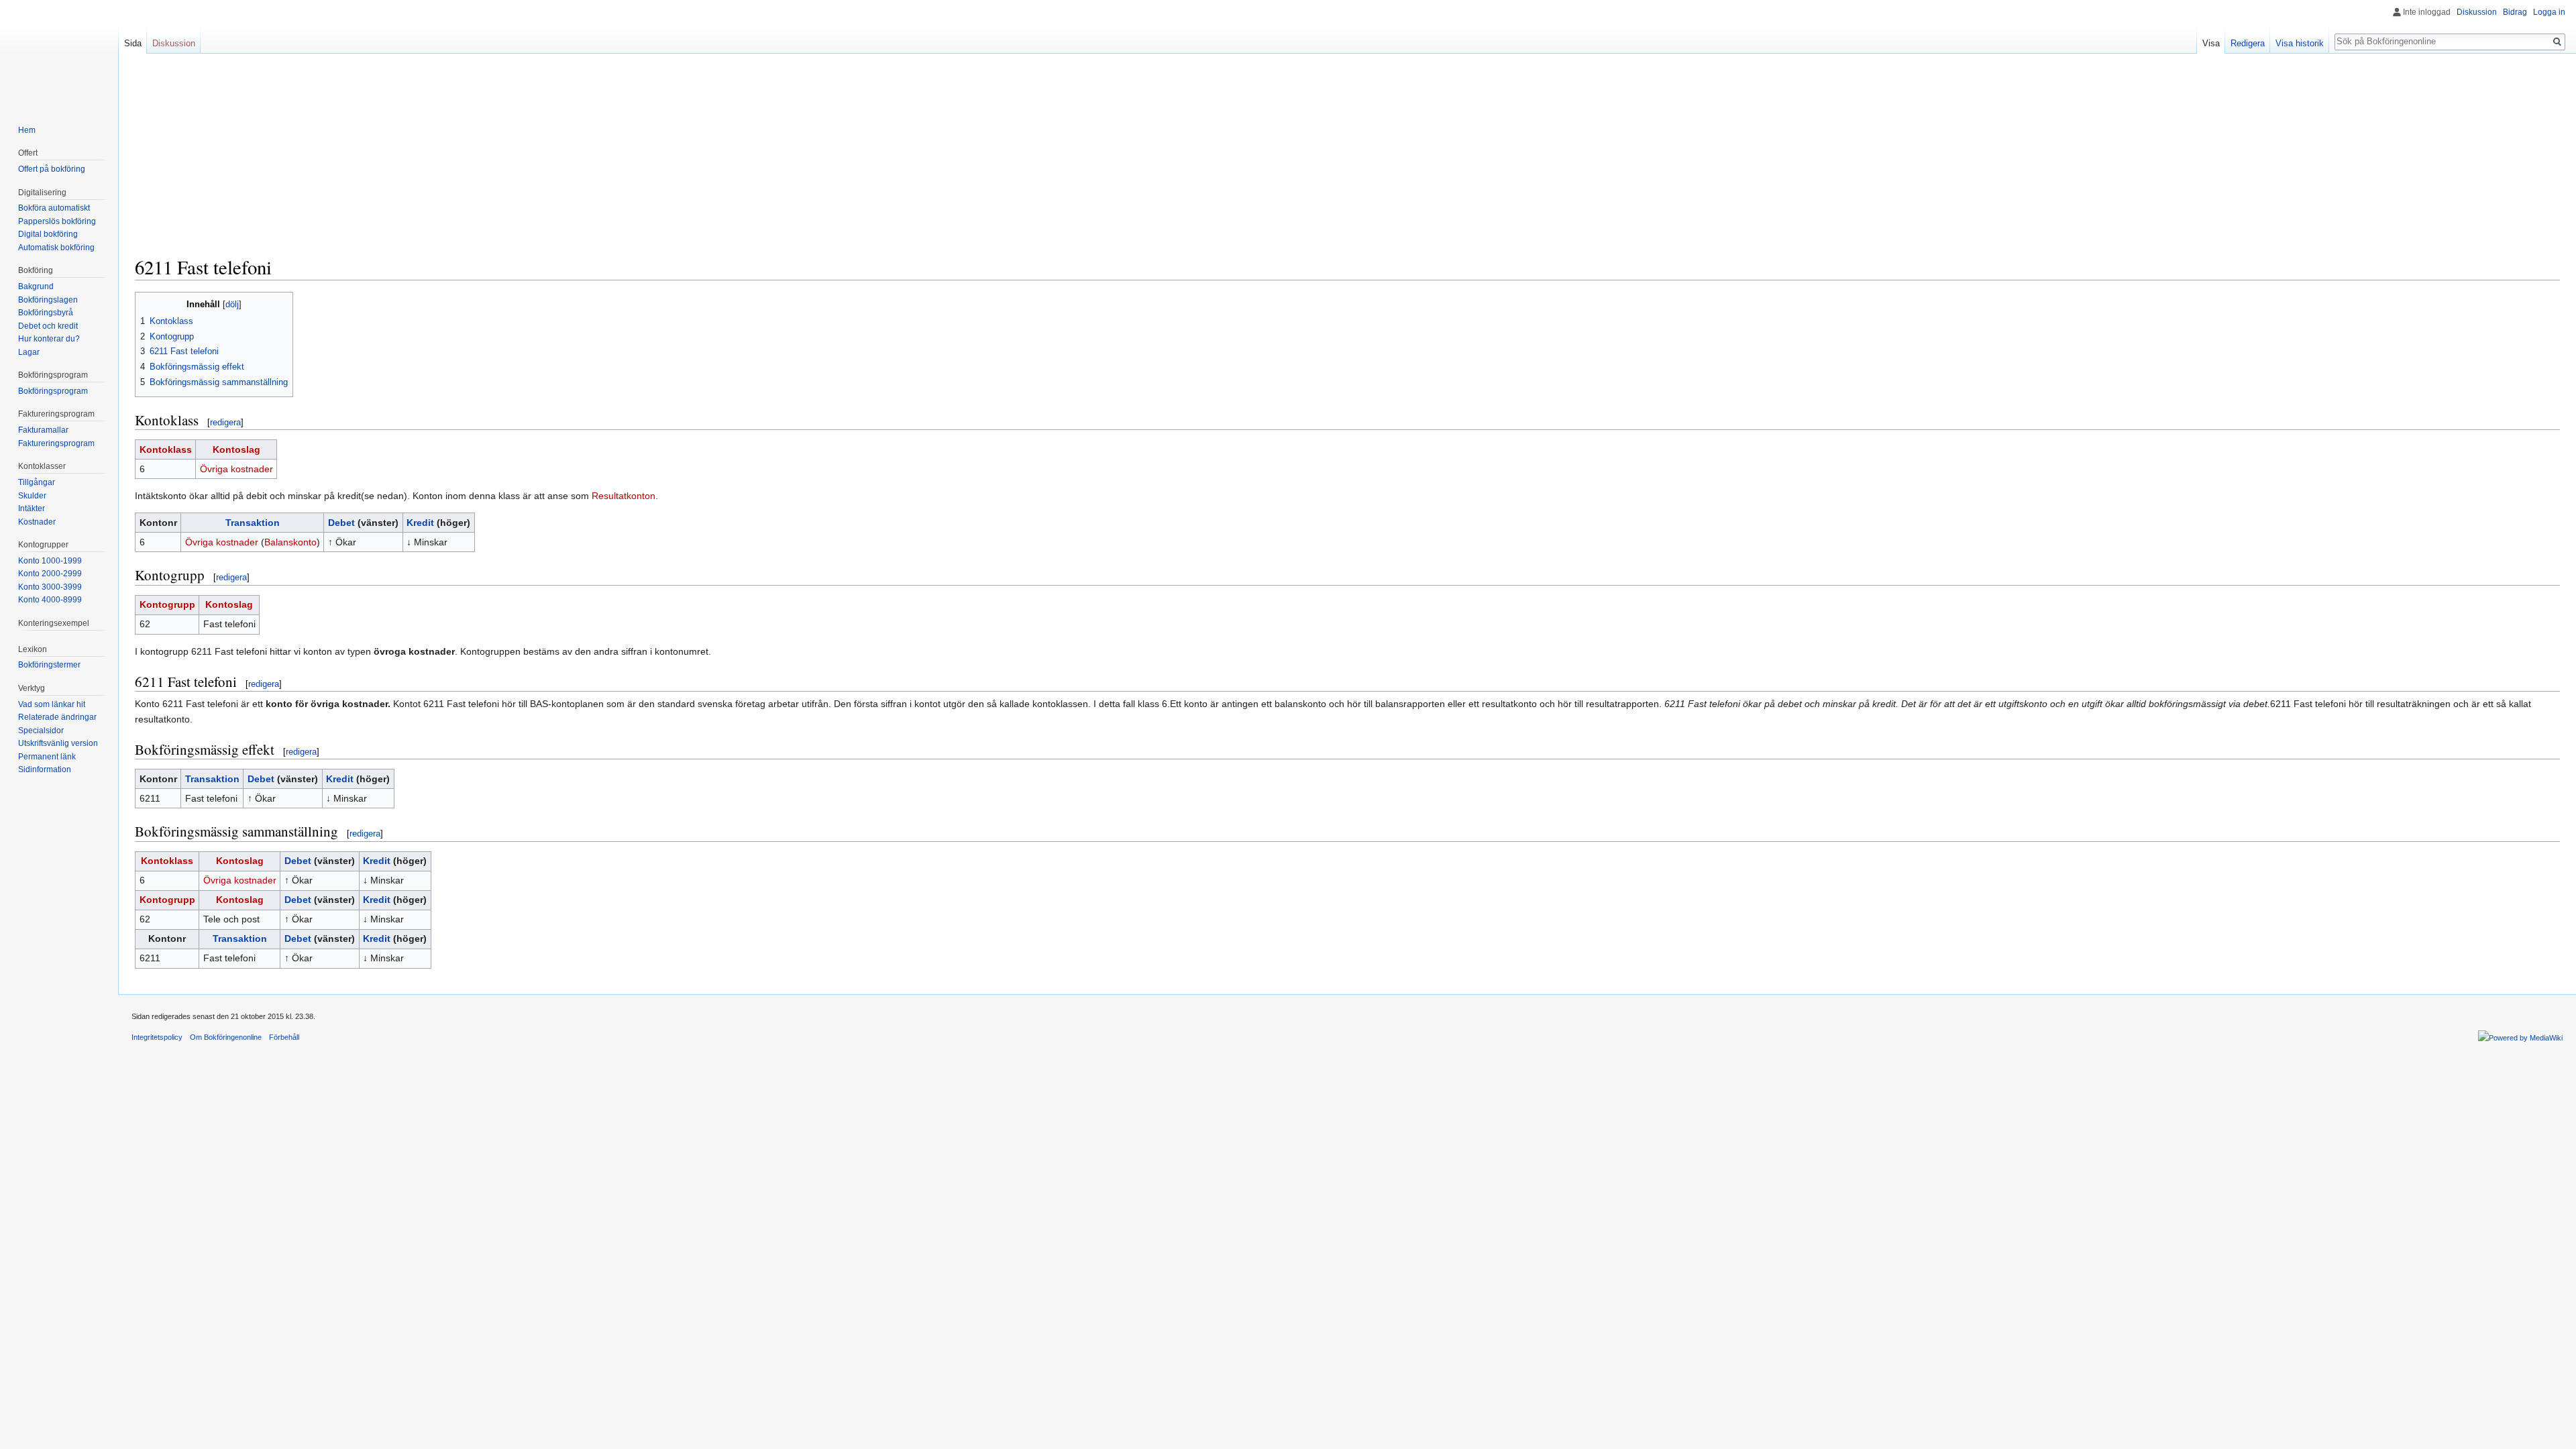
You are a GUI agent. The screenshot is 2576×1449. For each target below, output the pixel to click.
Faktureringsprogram (56, 443)
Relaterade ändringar (57, 717)
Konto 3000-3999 (50, 587)
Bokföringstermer (49, 665)
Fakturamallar (43, 430)
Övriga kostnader (236, 469)
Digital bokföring (48, 234)
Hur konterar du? (49, 339)
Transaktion (253, 523)
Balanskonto (290, 542)
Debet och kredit (48, 326)
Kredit (420, 523)
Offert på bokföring (52, 169)
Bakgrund (36, 286)
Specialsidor (41, 731)
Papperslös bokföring (57, 221)
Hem (27, 130)
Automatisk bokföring (56, 248)
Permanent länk (47, 757)
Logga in (2549, 12)
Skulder (32, 496)
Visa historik (2300, 43)
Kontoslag (236, 449)
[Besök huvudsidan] (59, 54)
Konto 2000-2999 (50, 574)
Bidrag (2515, 12)
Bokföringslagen (48, 300)
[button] (147, 304)
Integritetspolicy (157, 1037)
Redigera (2248, 43)
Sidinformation (45, 769)
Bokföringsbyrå (46, 313)
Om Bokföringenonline (226, 1037)
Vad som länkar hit (52, 704)
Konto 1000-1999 (50, 561)
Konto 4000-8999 (50, 600)
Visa (2211, 43)
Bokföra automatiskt (54, 208)
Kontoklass (166, 449)
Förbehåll (284, 1037)
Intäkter (32, 508)
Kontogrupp (167, 604)
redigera (225, 422)
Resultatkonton (624, 496)
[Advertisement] (1348, 161)
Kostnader (37, 522)
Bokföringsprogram (53, 391)
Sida (133, 43)
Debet (341, 523)
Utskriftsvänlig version (58, 743)
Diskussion (2477, 12)
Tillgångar (37, 482)
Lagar (29, 352)
